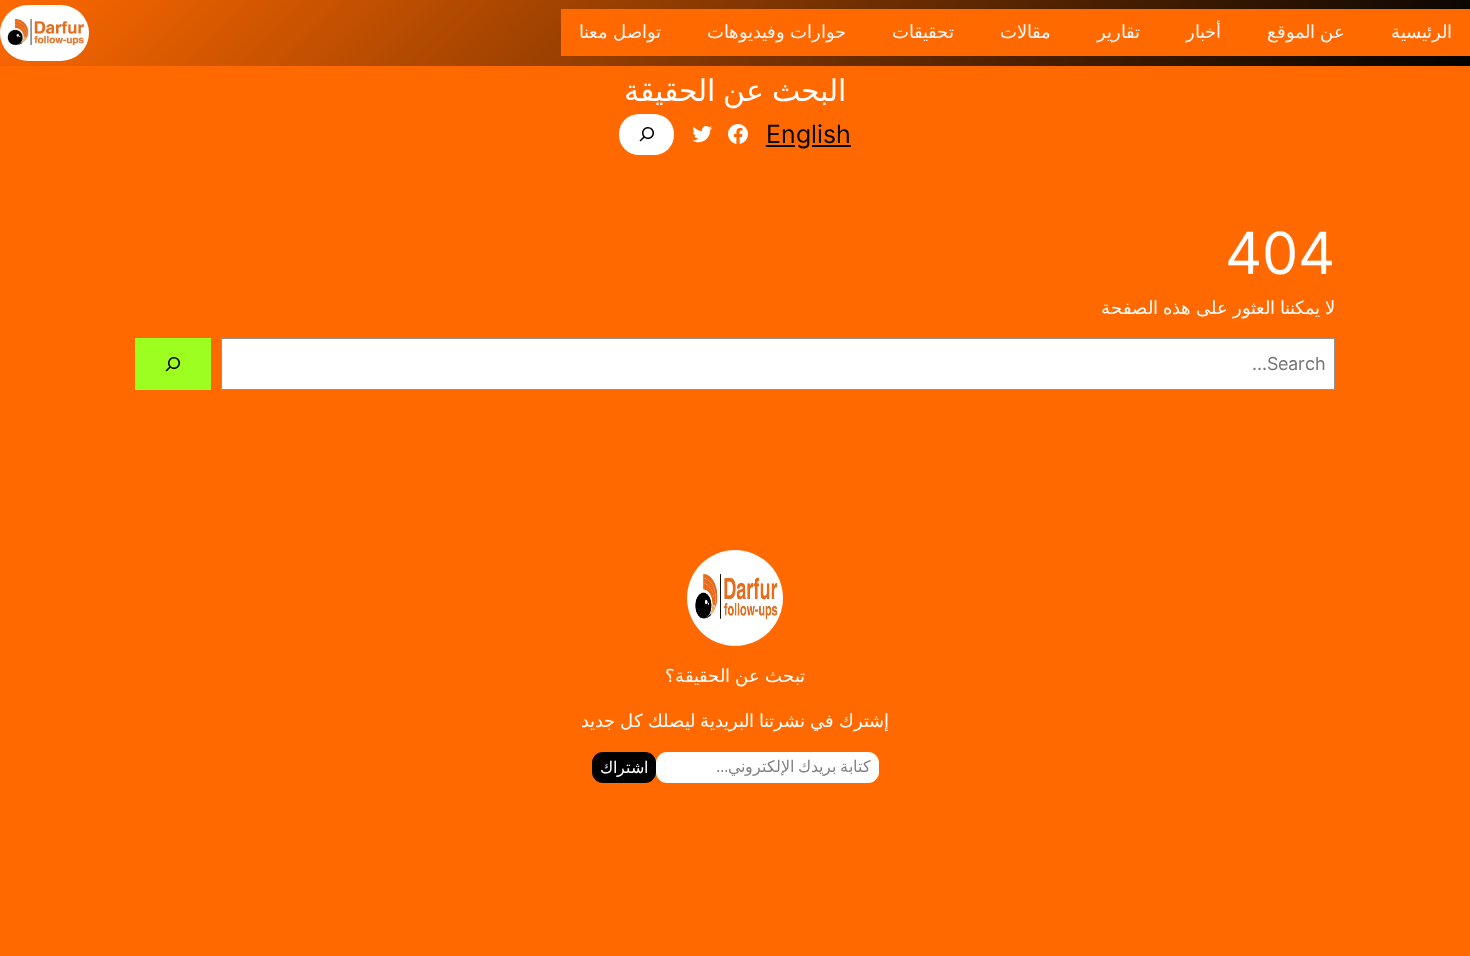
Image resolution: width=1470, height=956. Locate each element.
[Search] (173, 364)
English (808, 134)
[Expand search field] (646, 134)
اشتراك (624, 767)
